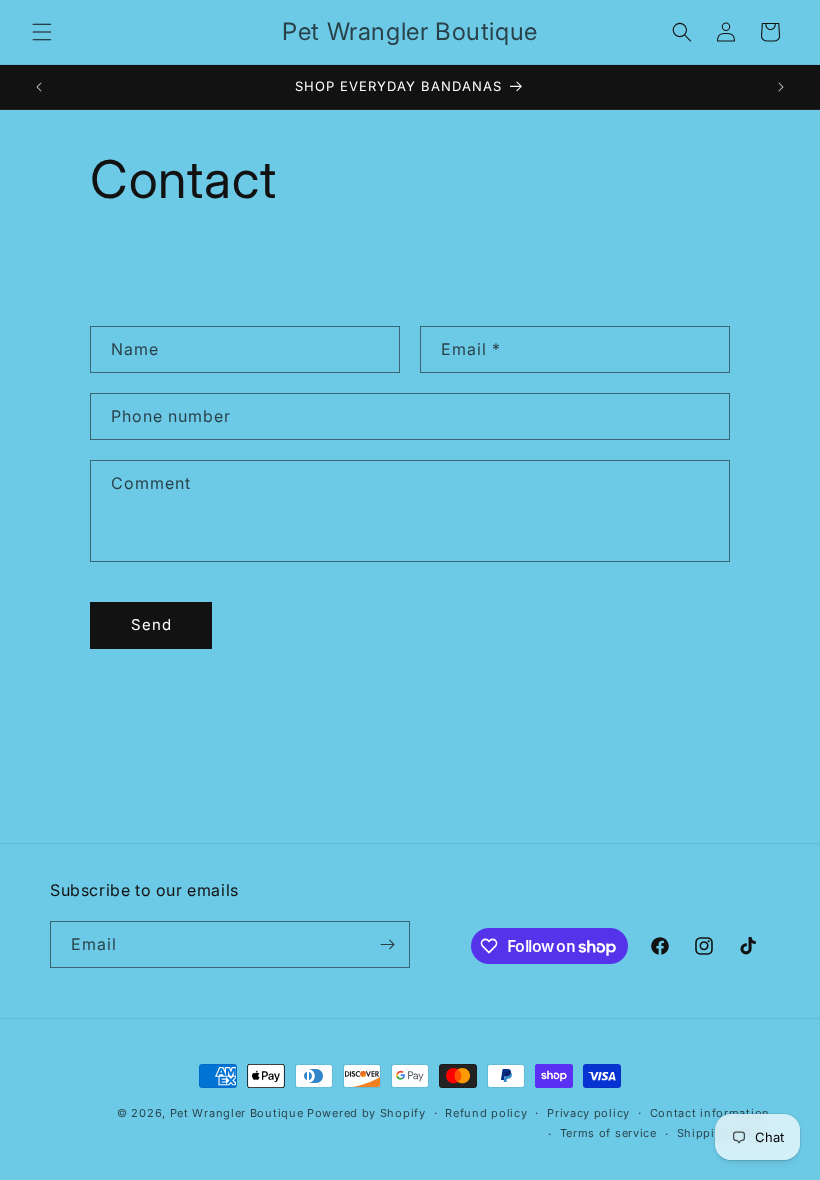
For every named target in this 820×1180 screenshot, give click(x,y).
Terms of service (608, 1133)
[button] (42, 32)
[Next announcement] (781, 87)
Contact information (710, 1113)
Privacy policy (588, 1113)
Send (151, 624)
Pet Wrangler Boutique (237, 1113)
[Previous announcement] (39, 87)
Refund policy (486, 1113)
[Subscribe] (387, 944)
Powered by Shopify (366, 1113)
